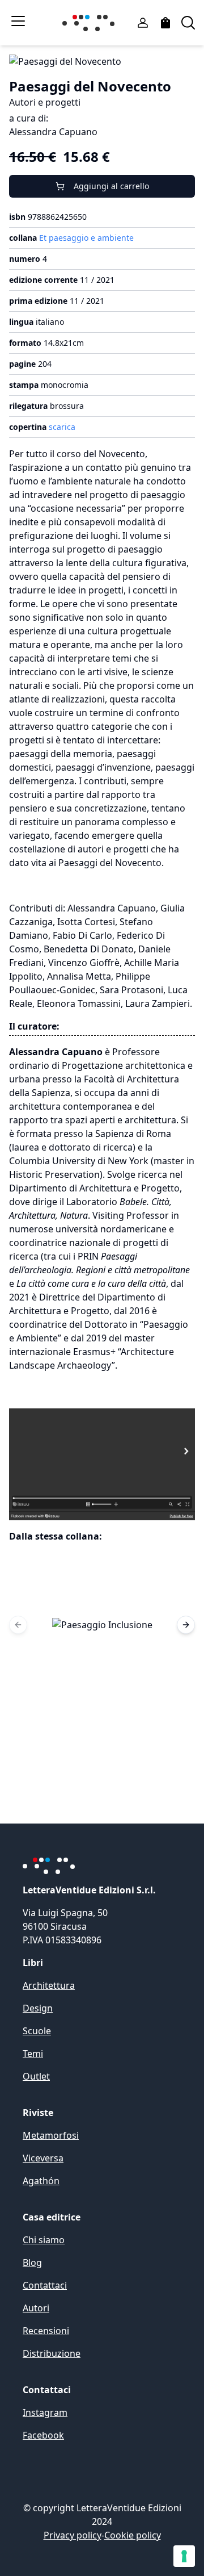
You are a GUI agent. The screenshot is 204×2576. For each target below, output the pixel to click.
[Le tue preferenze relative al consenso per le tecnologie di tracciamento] (184, 2556)
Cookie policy (133, 2535)
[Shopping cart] (165, 23)
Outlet (36, 2076)
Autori (36, 2308)
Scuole (37, 2031)
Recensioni (46, 2331)
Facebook (43, 2435)
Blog (32, 2263)
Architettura (49, 1985)
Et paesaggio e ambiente (86, 238)
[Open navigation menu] (18, 21)
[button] (102, 1625)
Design (38, 2008)
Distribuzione (52, 2353)
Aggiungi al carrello (111, 186)
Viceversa (43, 2158)
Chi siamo (44, 2240)
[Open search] (188, 23)
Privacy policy (73, 2535)
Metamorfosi (51, 2135)
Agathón (41, 2181)
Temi (33, 2054)
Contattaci (45, 2285)
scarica (62, 427)
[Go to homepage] (91, 23)
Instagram (45, 2412)
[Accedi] (143, 23)
